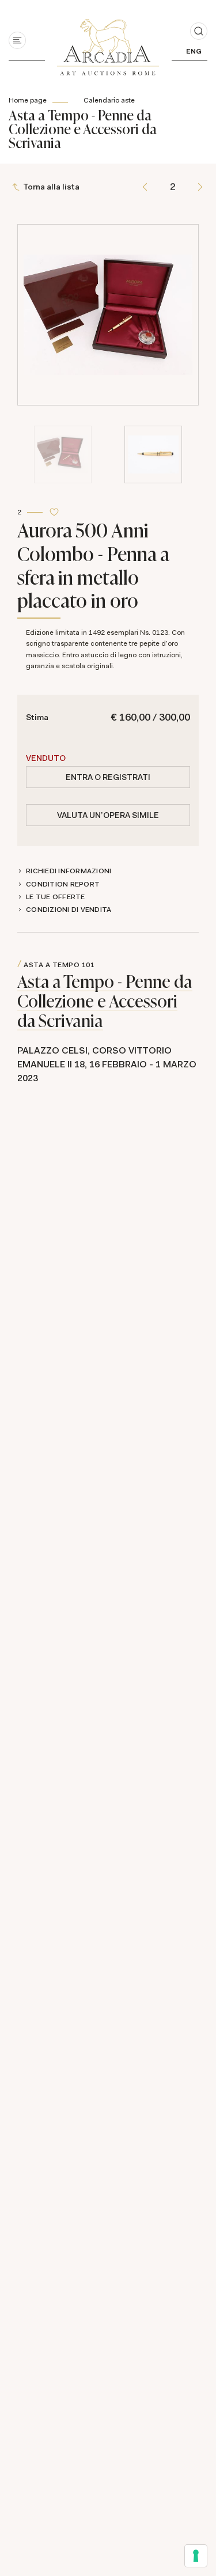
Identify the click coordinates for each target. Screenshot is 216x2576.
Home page (28, 100)
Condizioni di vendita (69, 910)
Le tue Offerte (56, 897)
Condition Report (63, 884)
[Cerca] (199, 31)
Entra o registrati (108, 777)
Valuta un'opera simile (108, 815)
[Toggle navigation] (17, 40)
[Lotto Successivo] (200, 187)
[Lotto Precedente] (145, 187)
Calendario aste (109, 100)
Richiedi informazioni (69, 871)
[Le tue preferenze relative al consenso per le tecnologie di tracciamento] (196, 2556)
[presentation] (29, 270)
